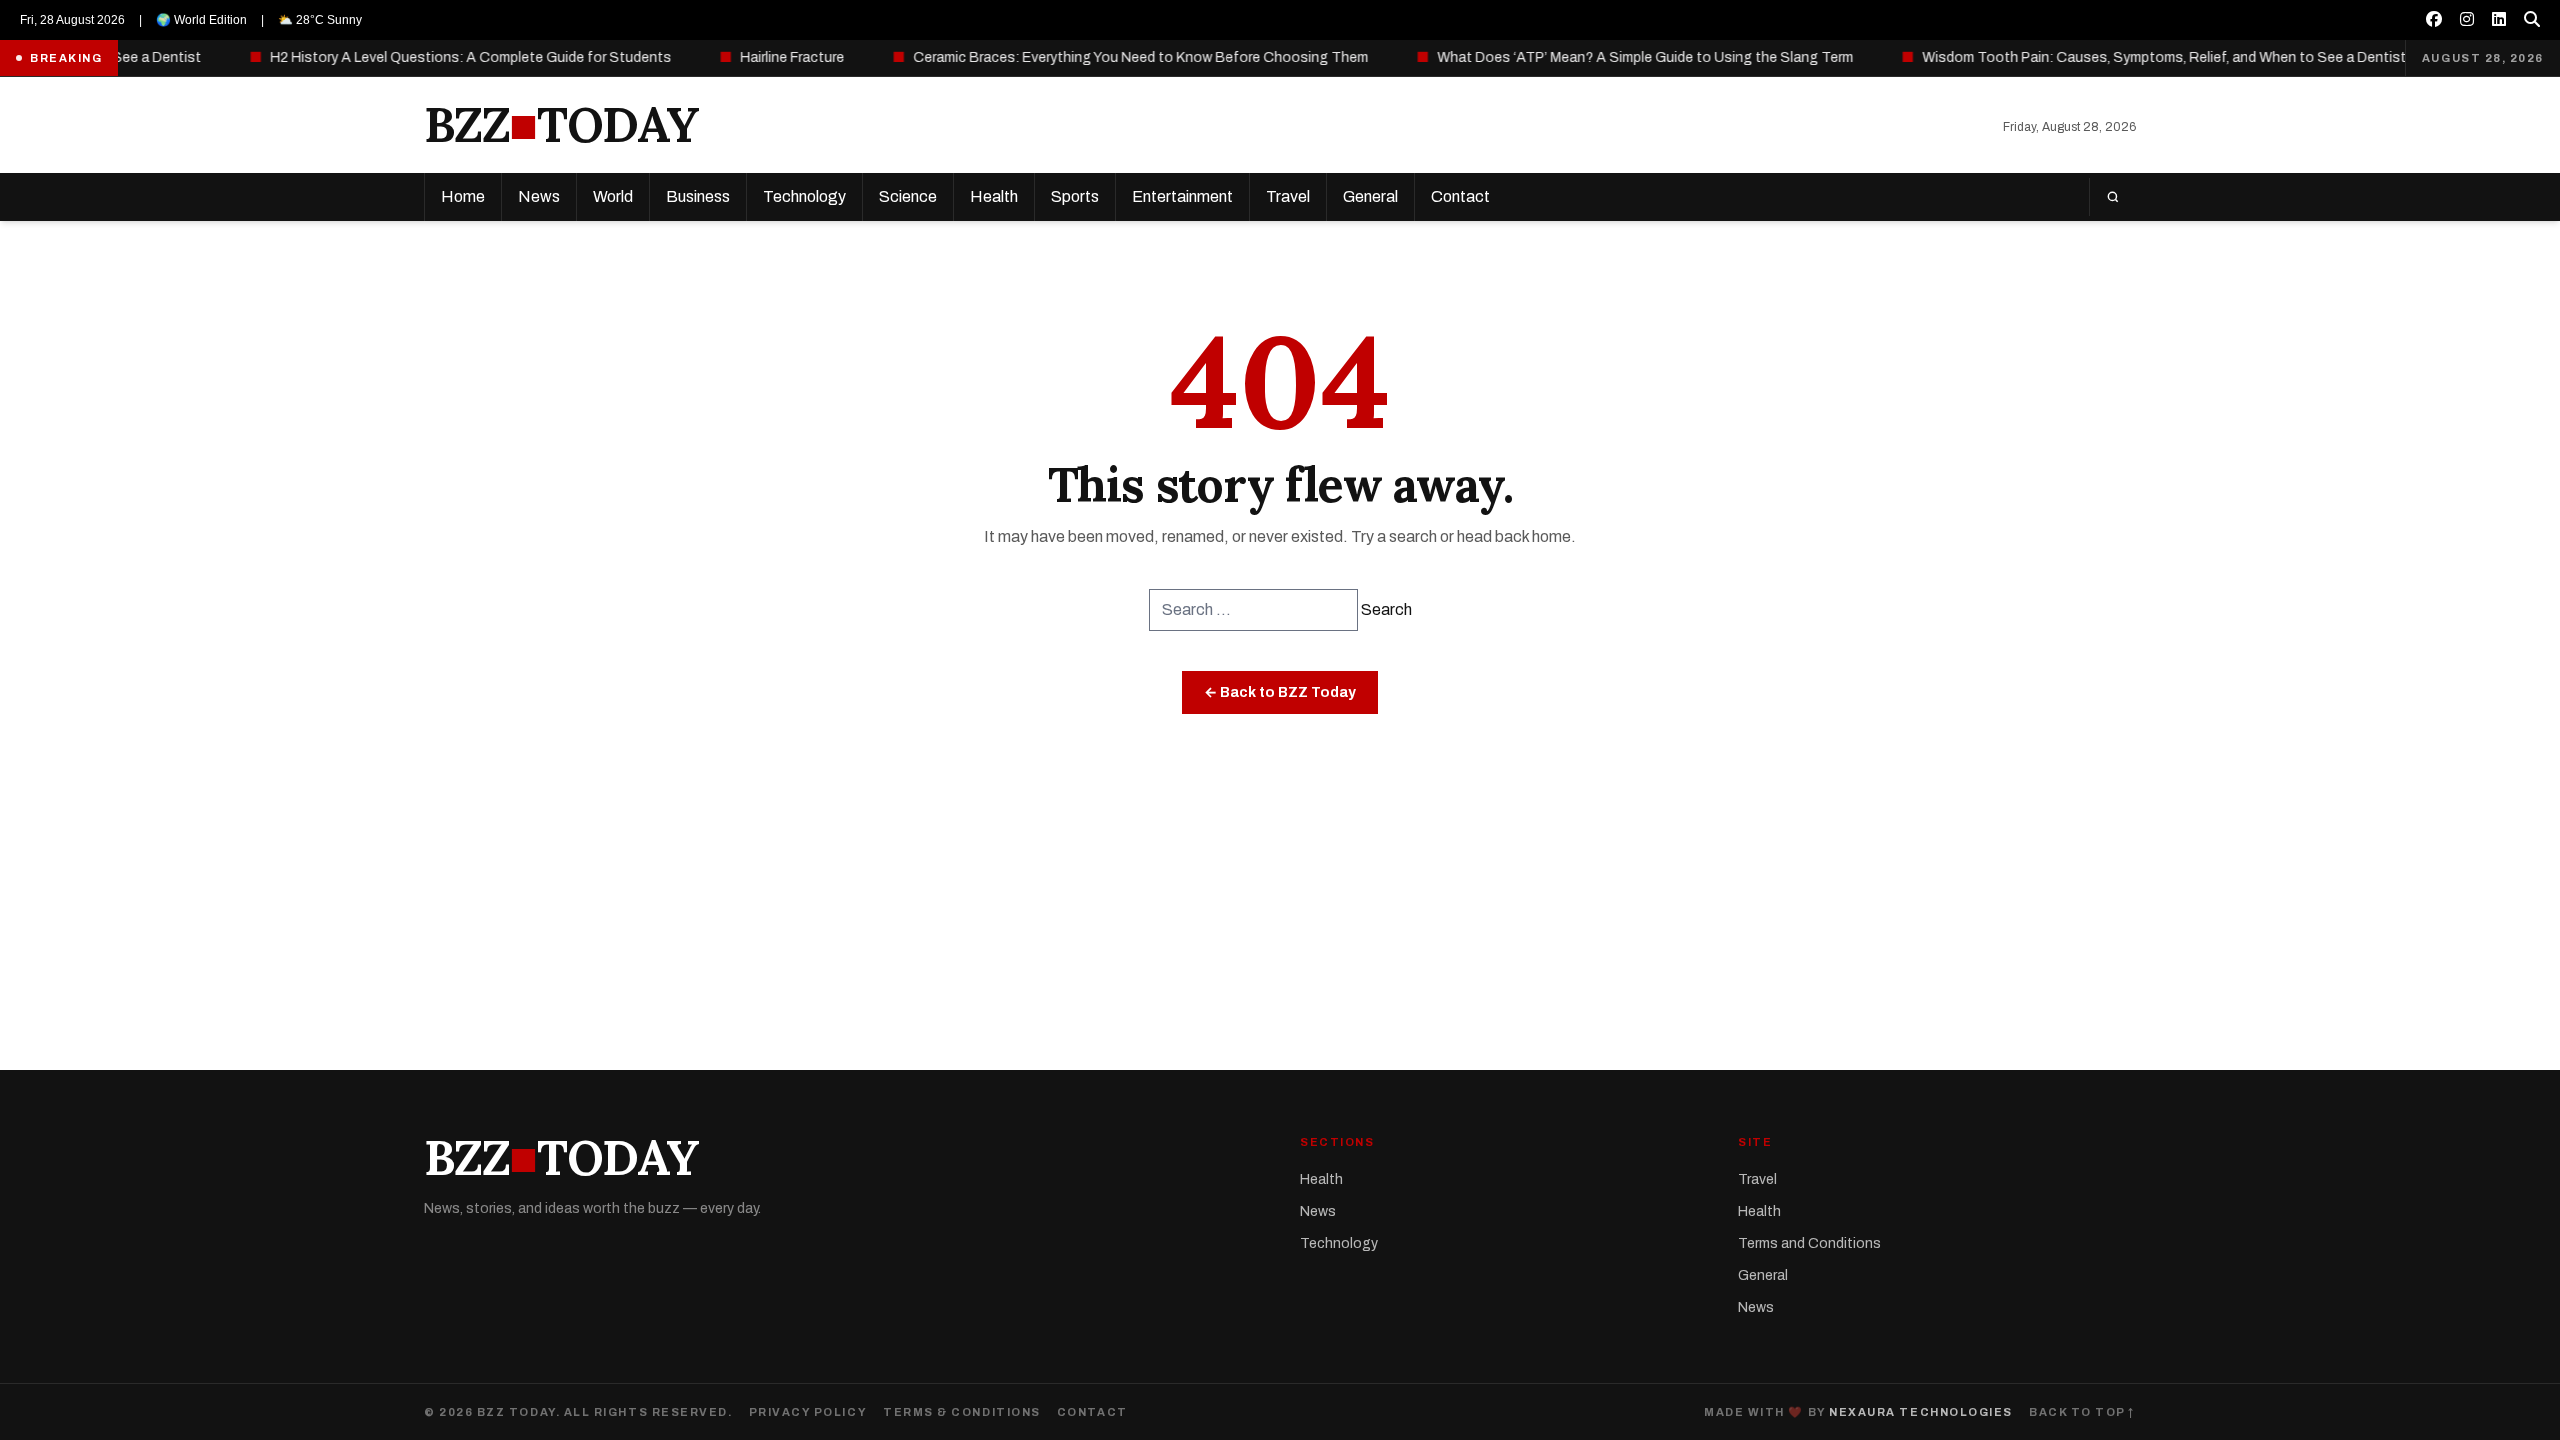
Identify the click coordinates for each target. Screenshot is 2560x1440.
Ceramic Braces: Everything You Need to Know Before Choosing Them (1108, 57)
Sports (1075, 196)
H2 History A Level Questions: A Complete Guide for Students (438, 57)
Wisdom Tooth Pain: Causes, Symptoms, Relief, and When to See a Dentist (2131, 57)
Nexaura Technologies (1921, 1412)
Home (463, 196)
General (1370, 196)
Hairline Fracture (759, 57)
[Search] (2112, 197)
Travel (1288, 196)
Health (994, 196)
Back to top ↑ (2082, 1412)
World (613, 196)
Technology (804, 196)
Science (908, 196)
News (539, 196)
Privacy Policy (808, 1412)
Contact (1460, 196)
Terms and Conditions (1809, 1243)
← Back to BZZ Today (1280, 692)
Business (698, 196)
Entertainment (1182, 196)
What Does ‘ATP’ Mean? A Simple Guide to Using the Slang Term (1612, 57)
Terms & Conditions (962, 1412)
